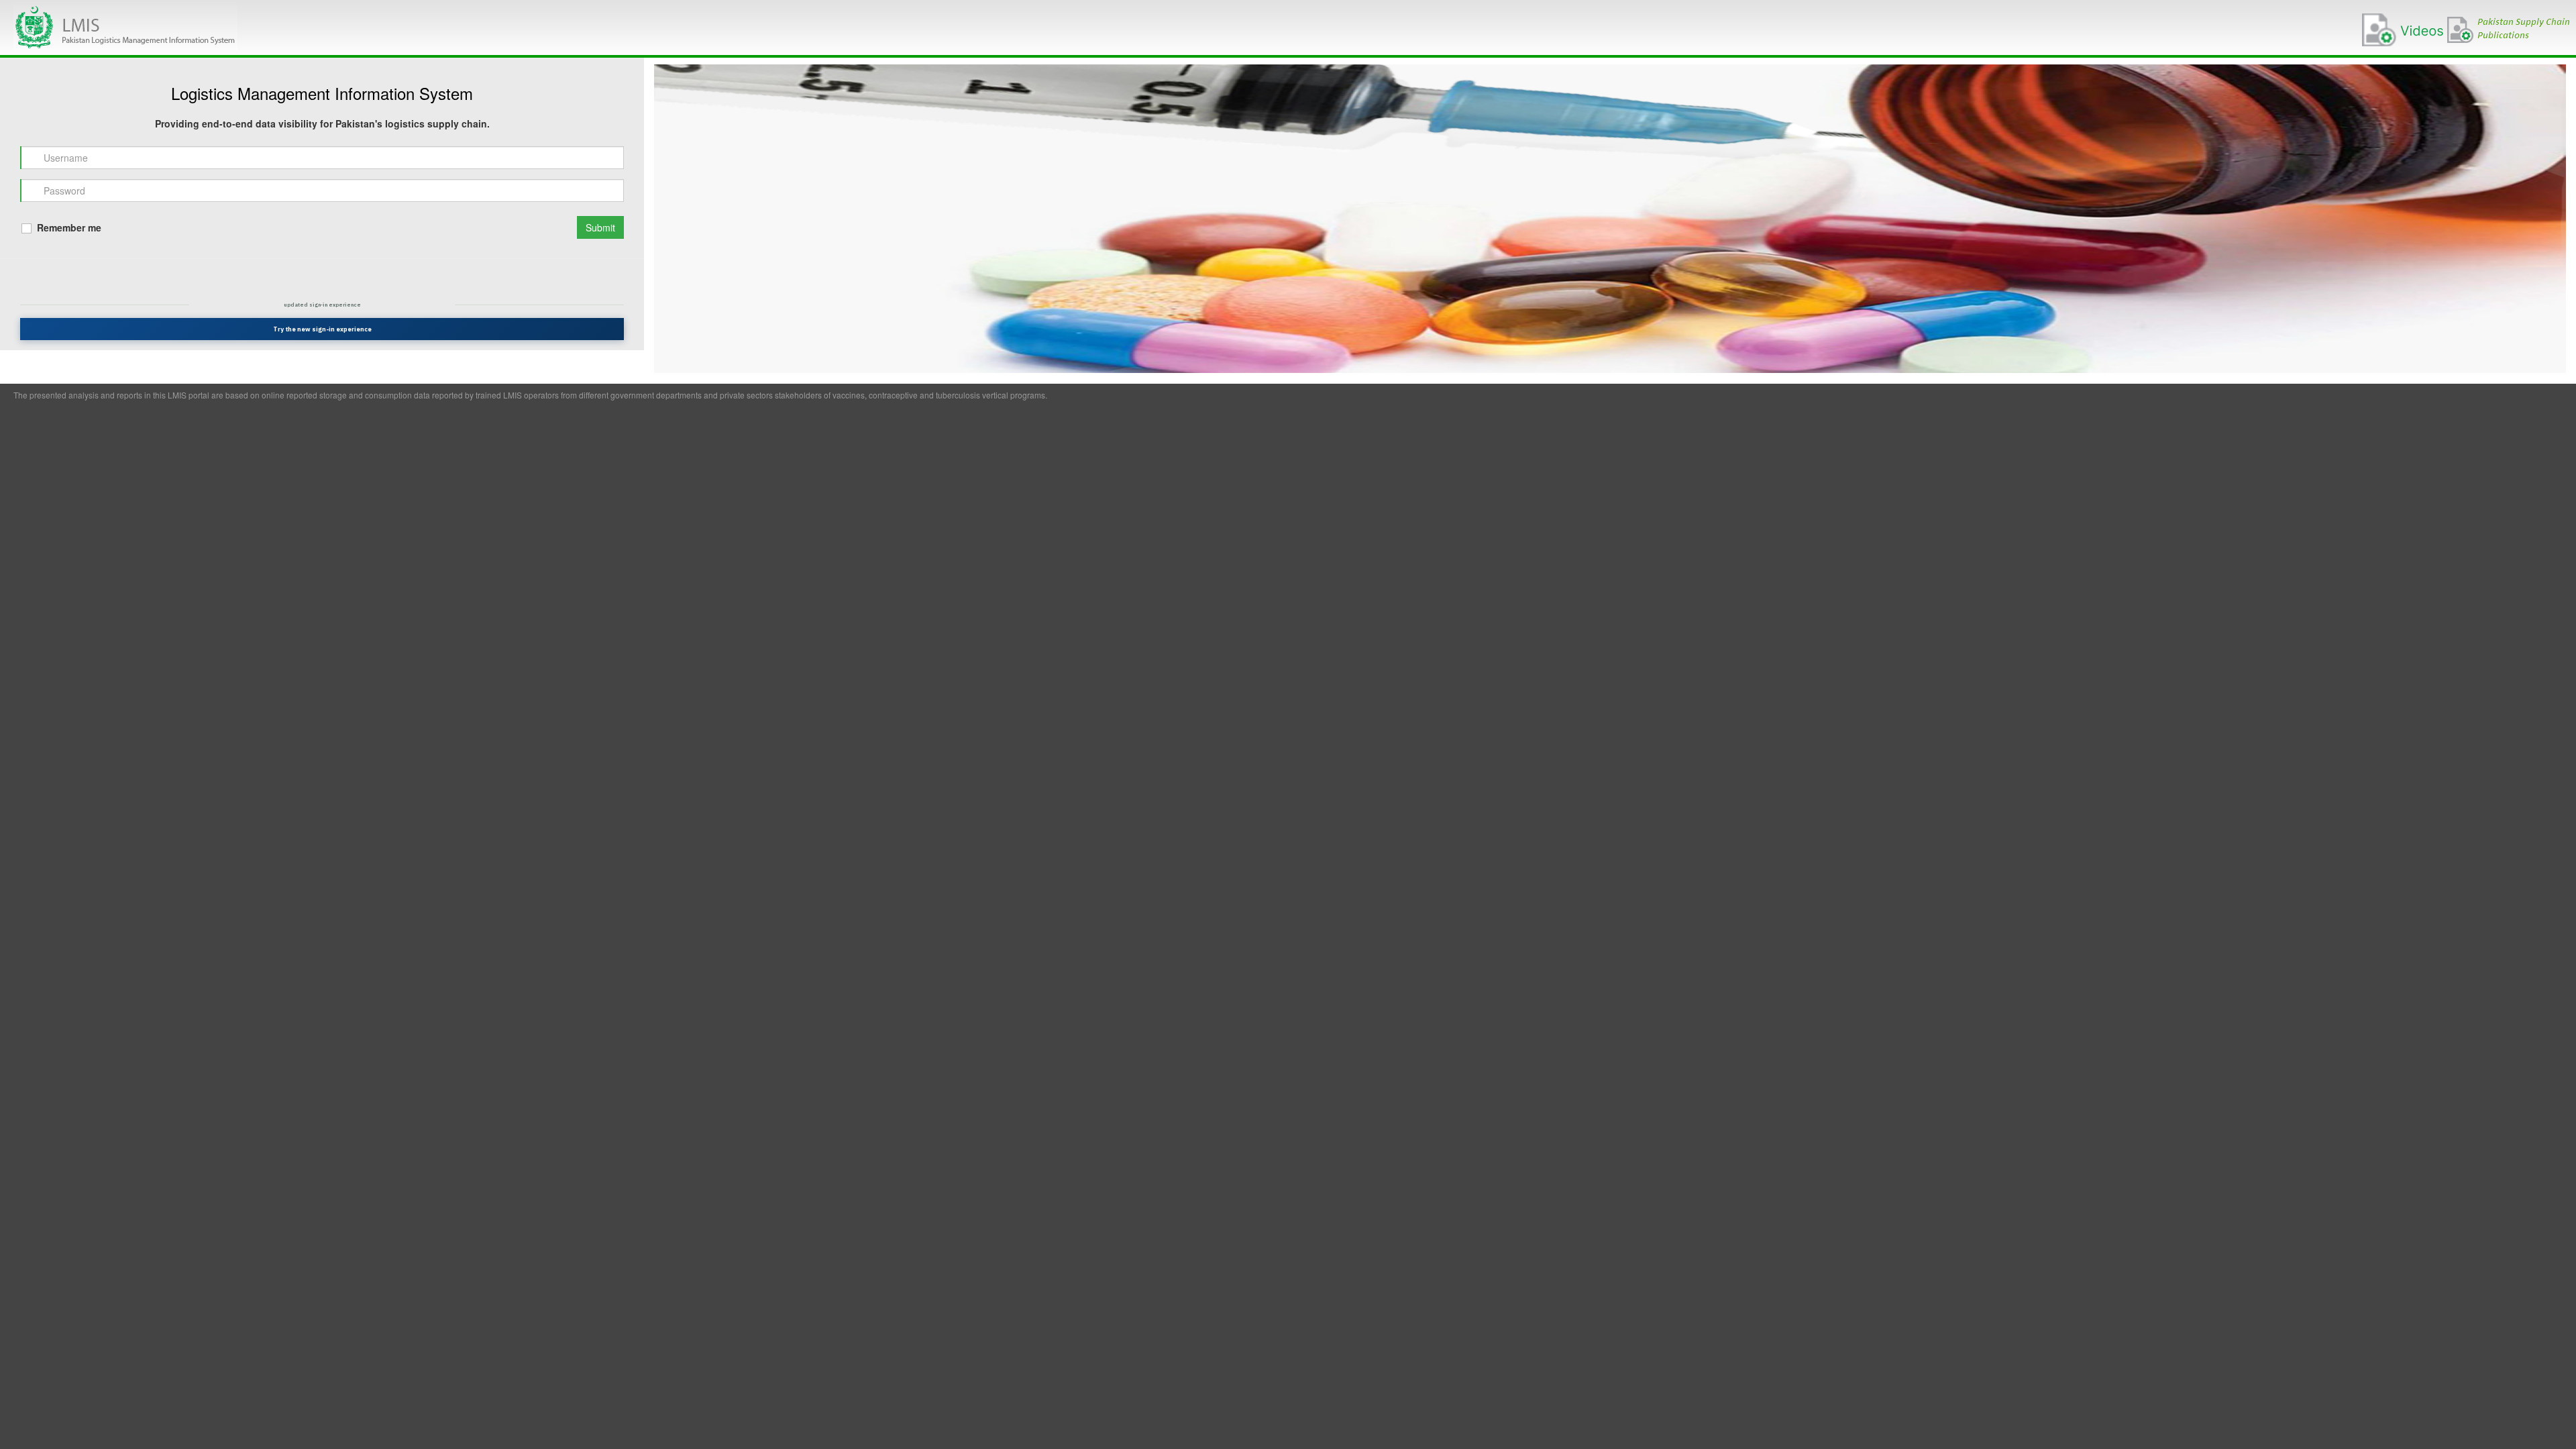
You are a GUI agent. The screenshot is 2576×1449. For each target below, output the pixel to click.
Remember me (68, 227)
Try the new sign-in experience (322, 329)
